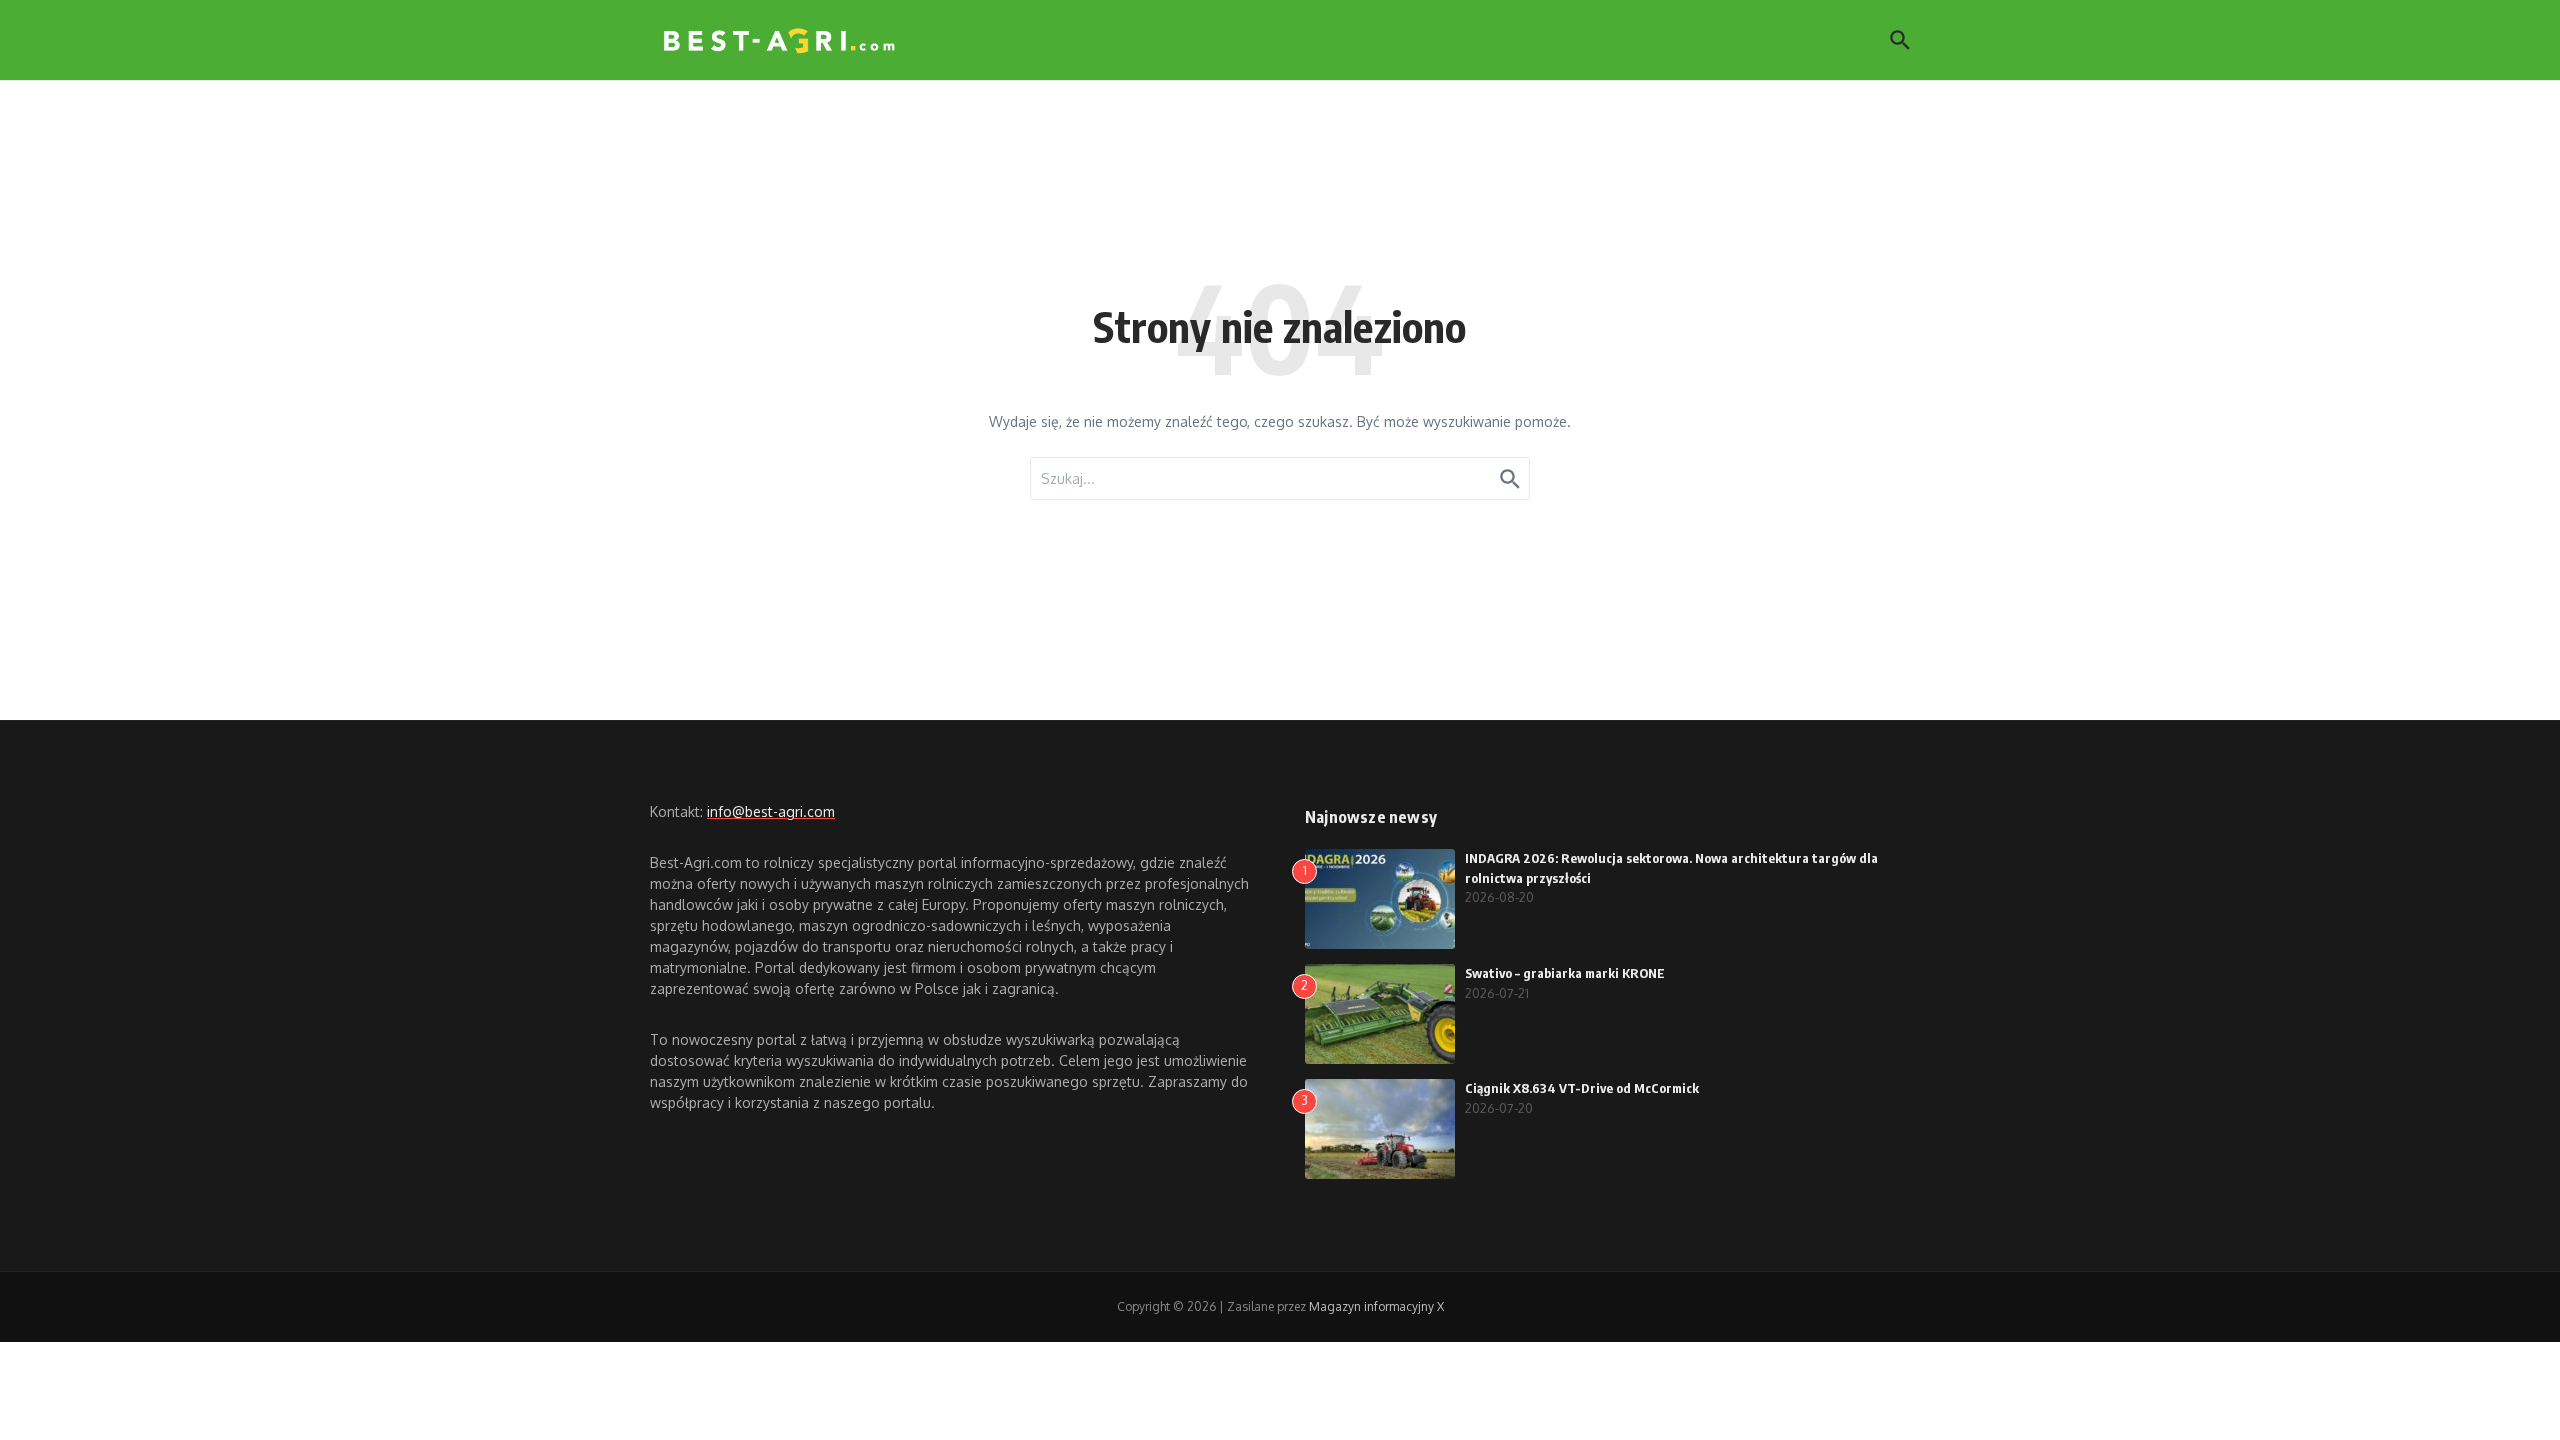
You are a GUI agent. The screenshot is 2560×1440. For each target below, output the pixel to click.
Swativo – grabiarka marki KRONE (1565, 973)
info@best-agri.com (771, 811)
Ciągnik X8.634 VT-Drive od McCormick (1582, 1088)
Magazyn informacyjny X (1376, 1306)
